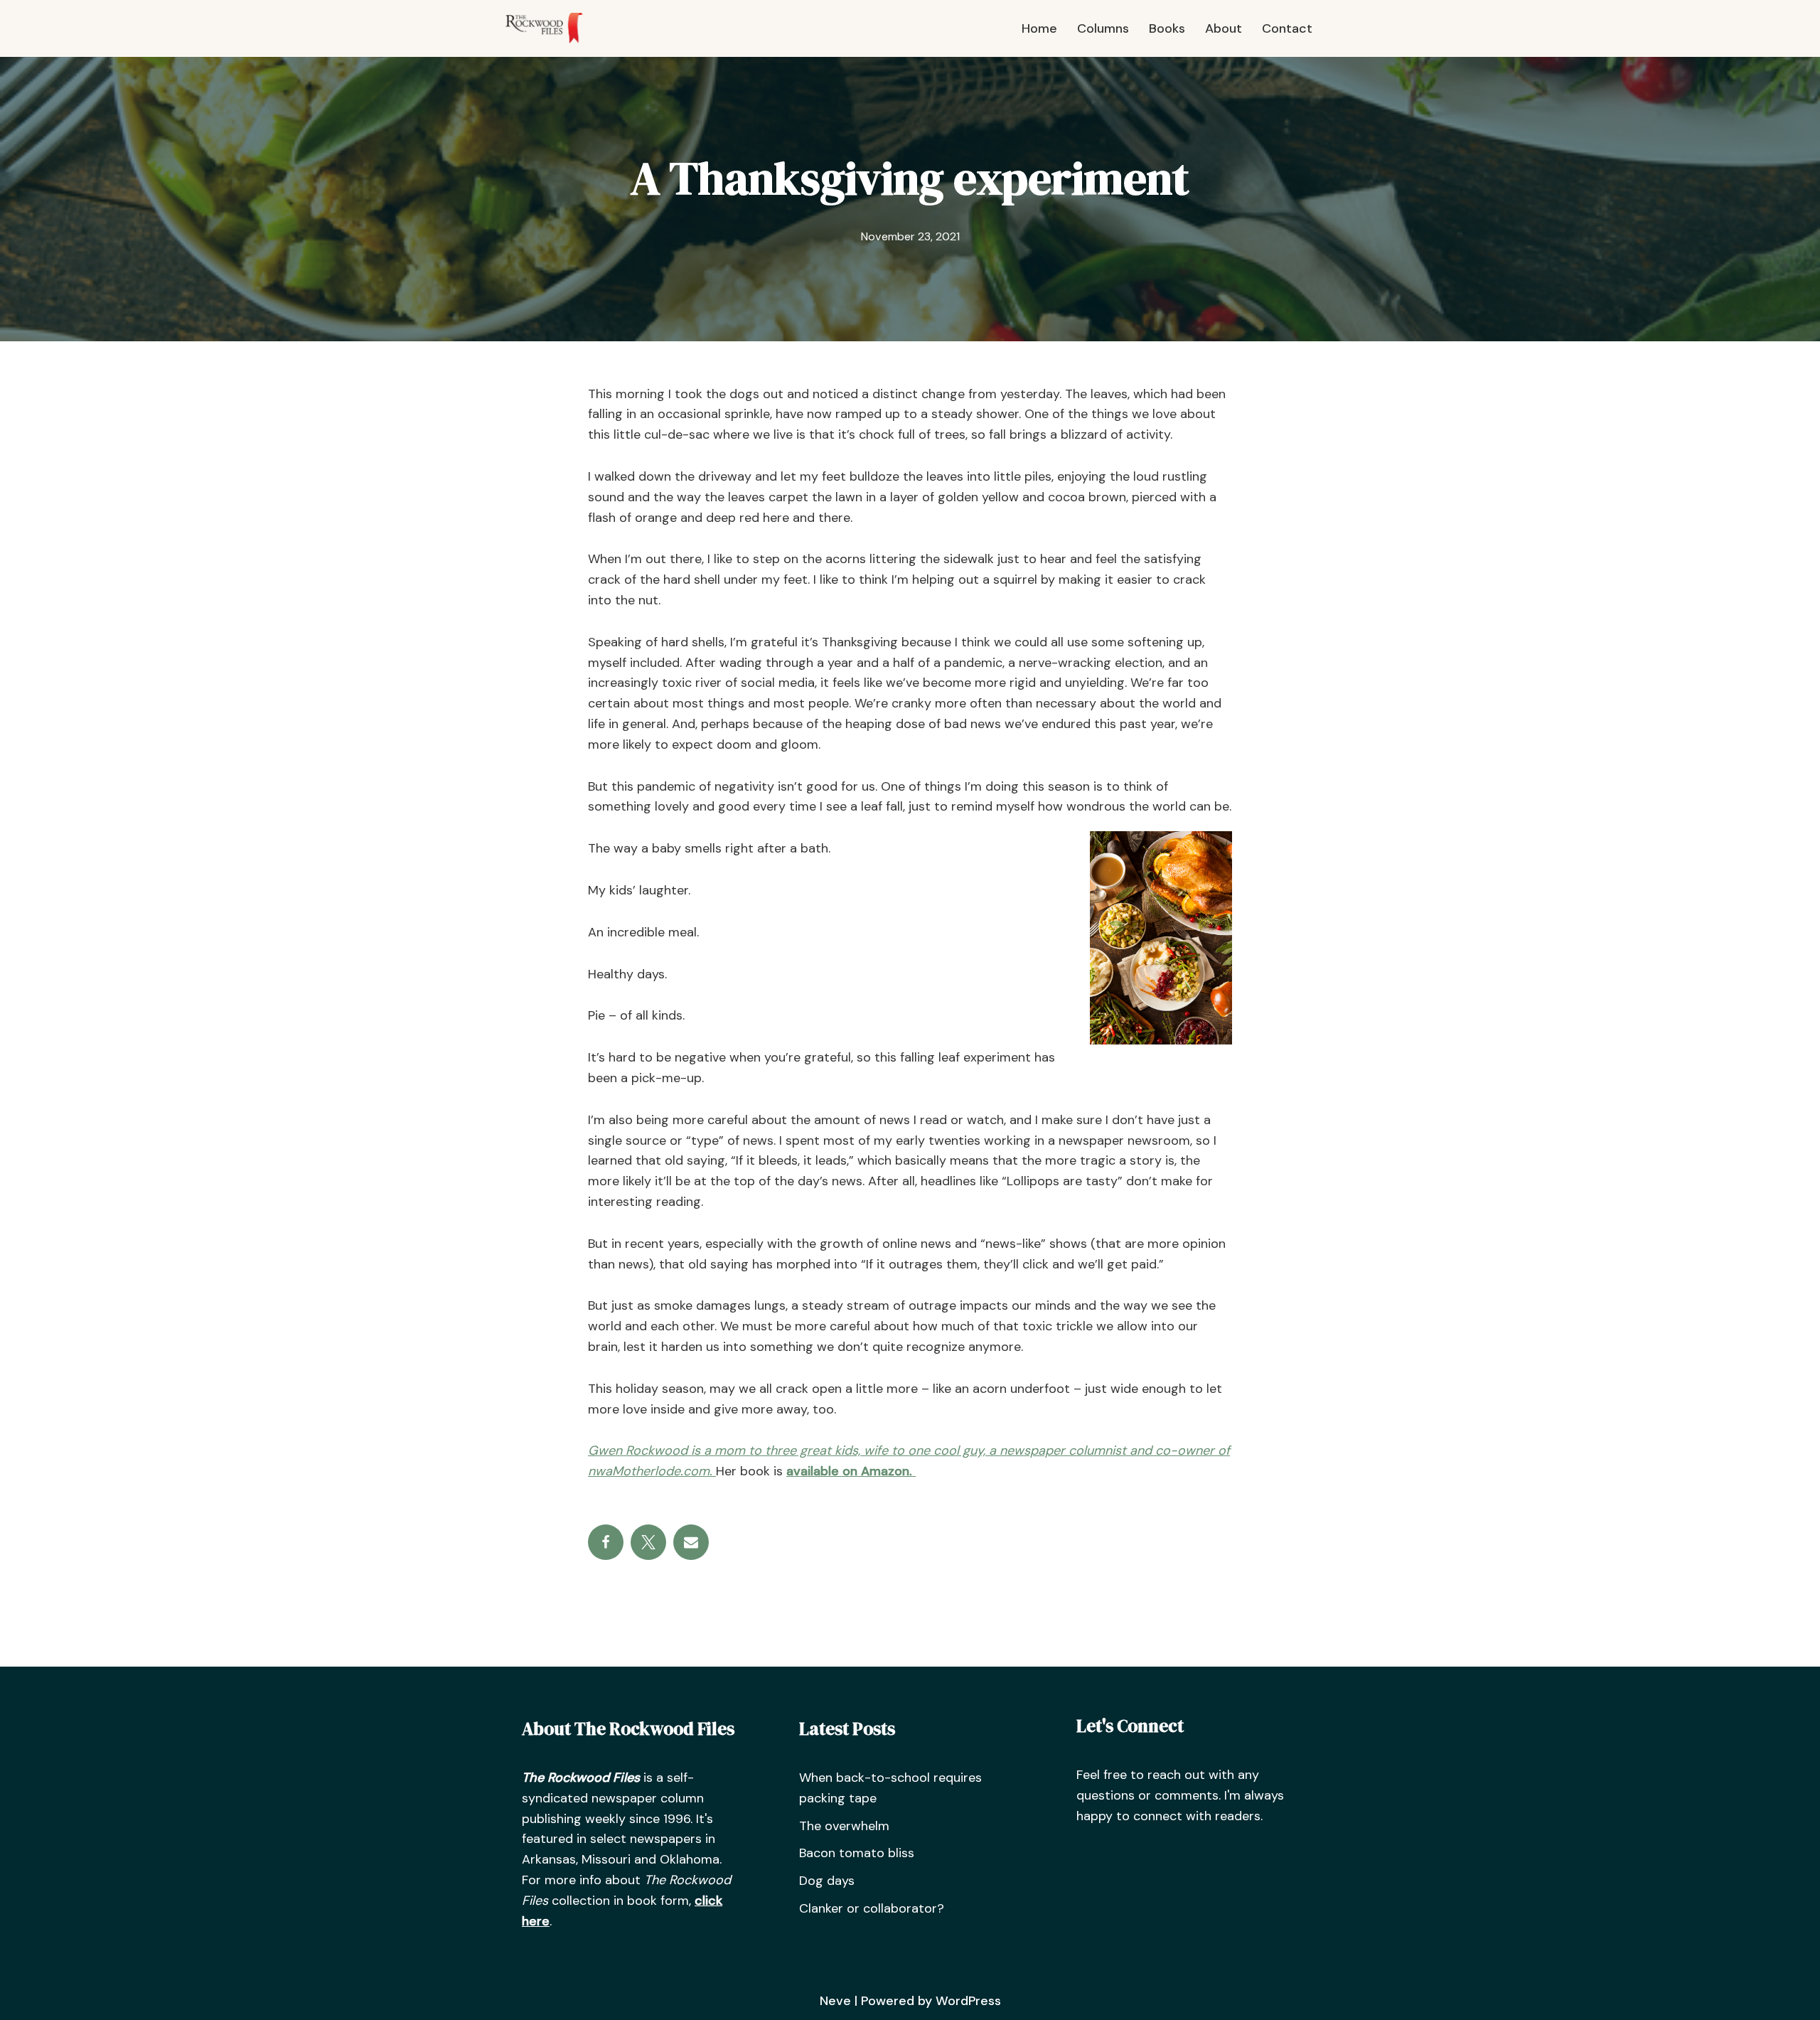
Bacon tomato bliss (857, 1853)
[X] (648, 1542)
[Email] (691, 1542)
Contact (1287, 28)
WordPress (968, 2001)
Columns (1103, 28)
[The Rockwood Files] (551, 28)
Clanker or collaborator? (872, 1908)
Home (1039, 28)
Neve (835, 2001)
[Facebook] (606, 1542)
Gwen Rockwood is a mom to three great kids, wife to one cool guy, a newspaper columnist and (870, 1450)
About (1224, 28)
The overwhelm (844, 1826)
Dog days (827, 1881)
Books (1167, 28)
